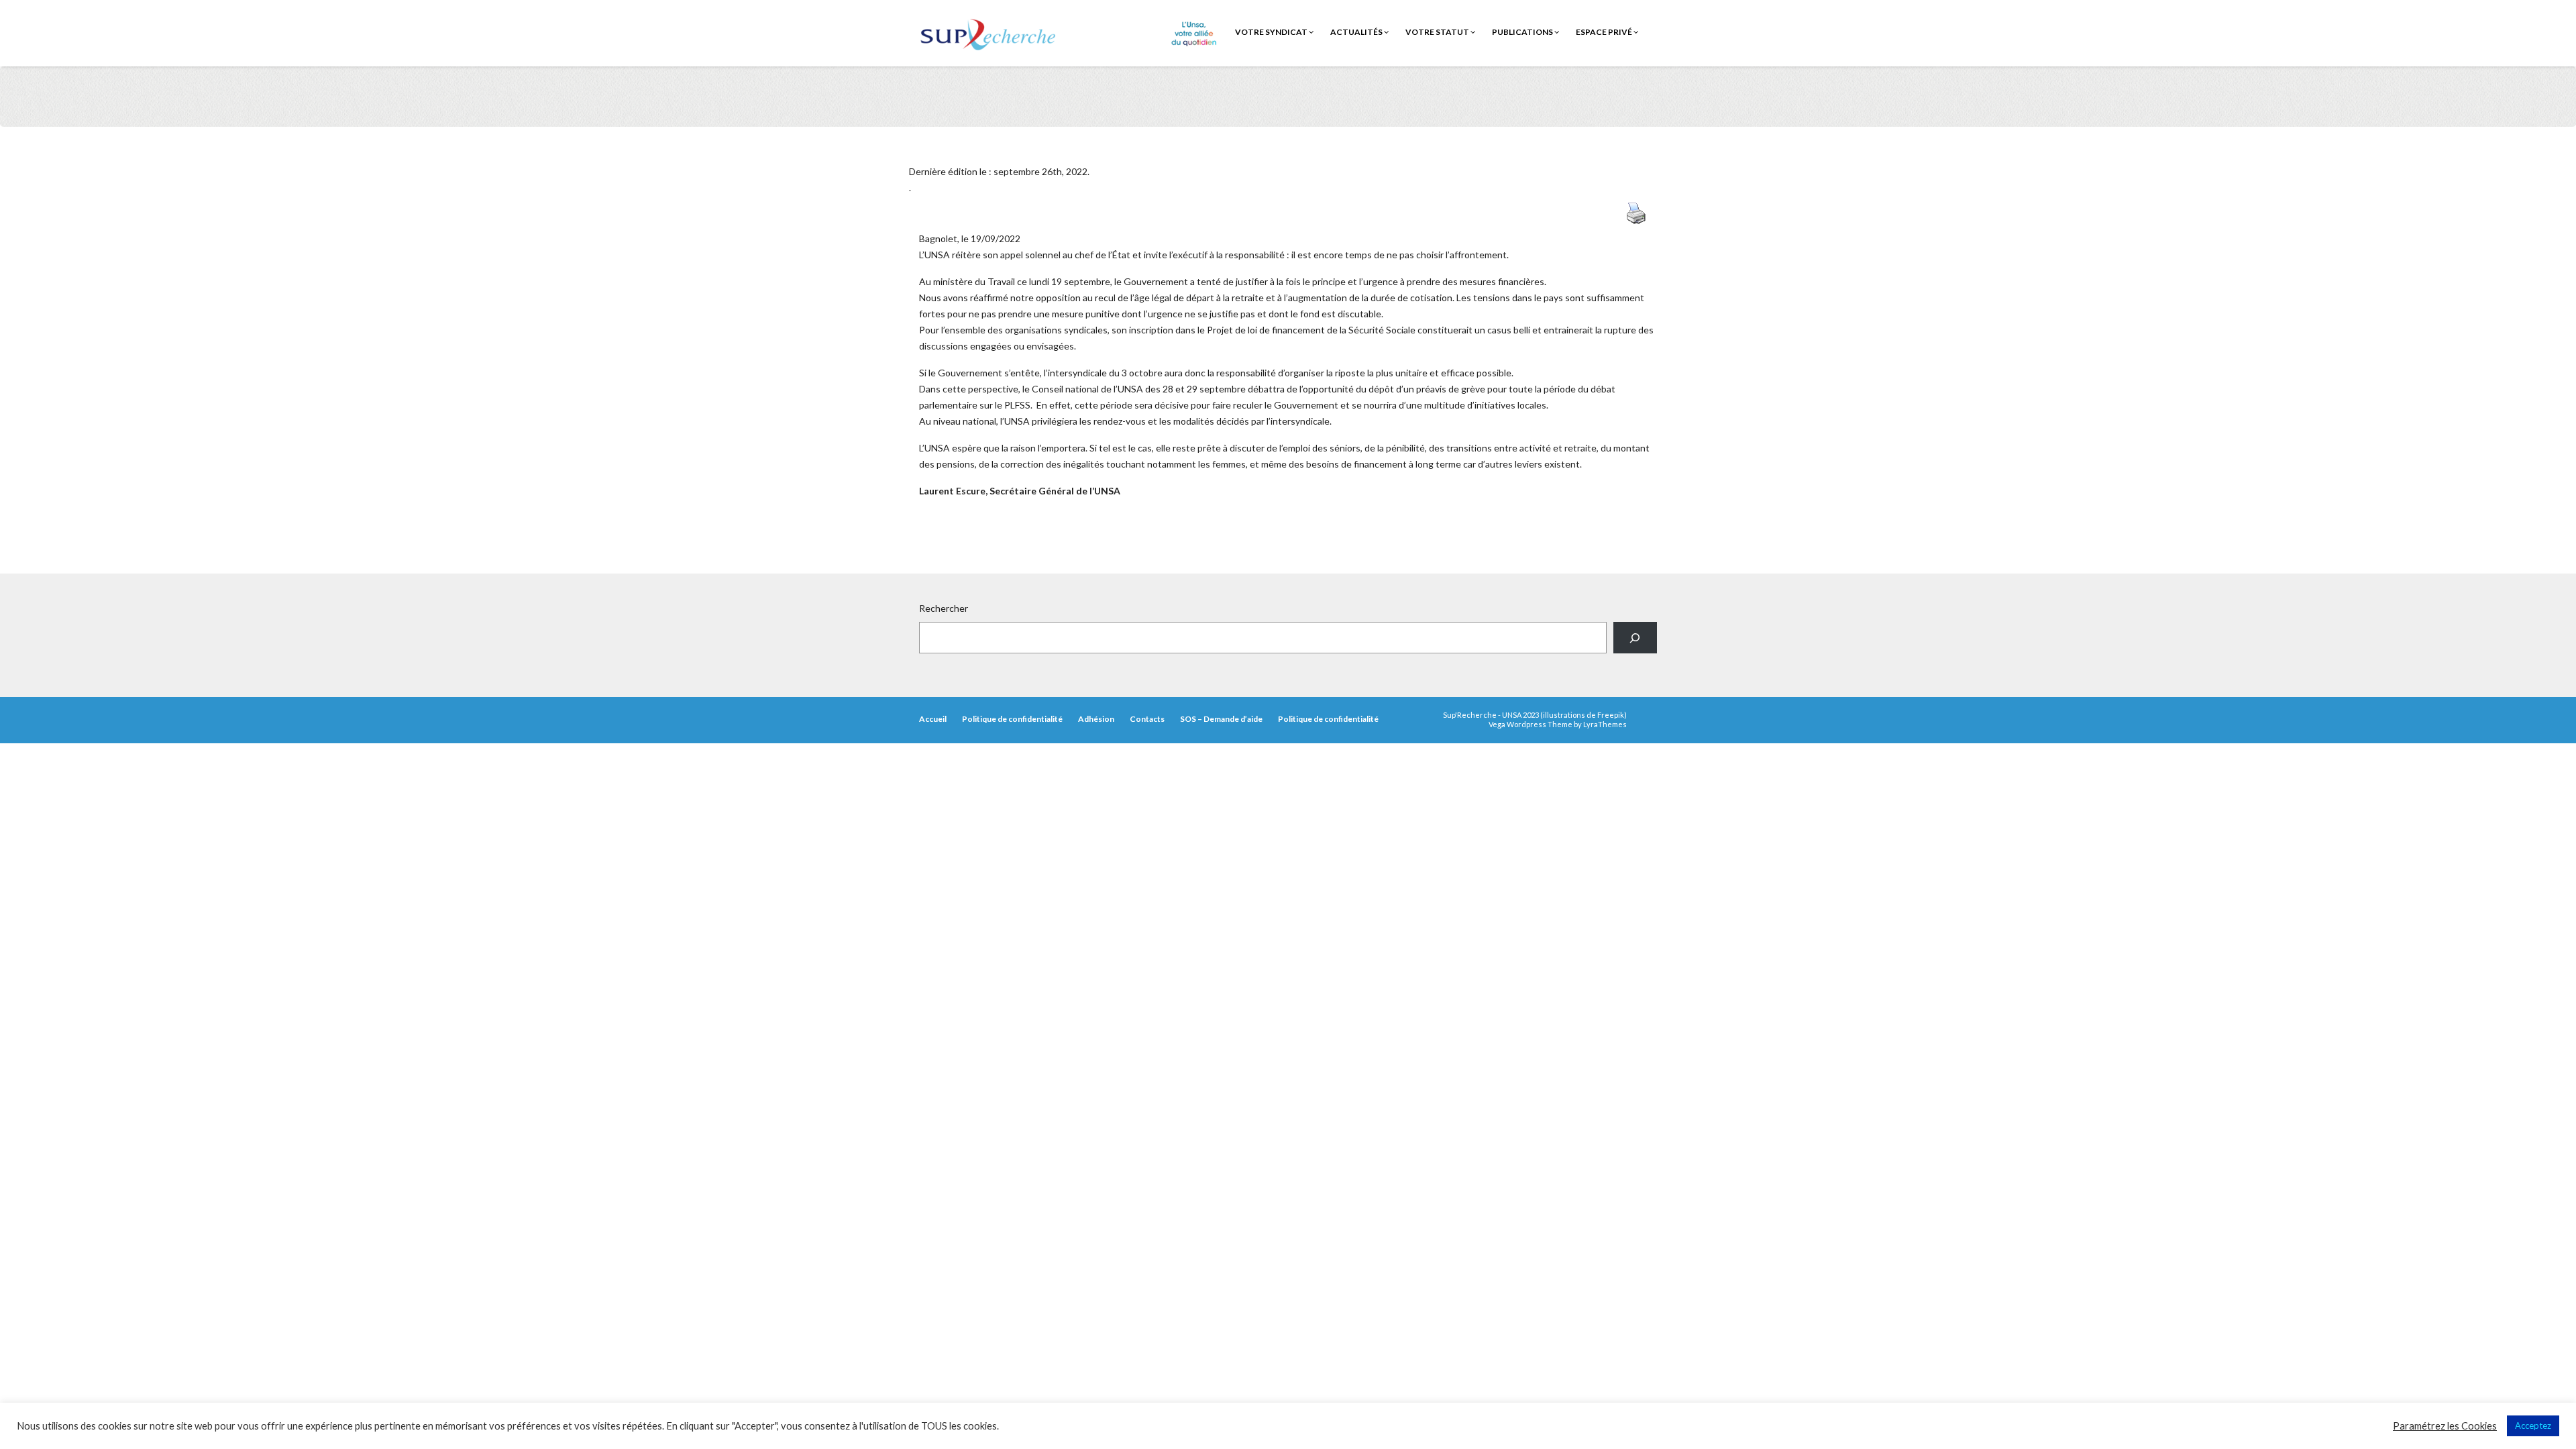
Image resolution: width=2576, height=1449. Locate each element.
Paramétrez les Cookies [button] (2445, 1426)
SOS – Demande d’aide (1221, 719)
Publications (1523, 32)
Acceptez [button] (2533, 1426)
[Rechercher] (1635, 638)
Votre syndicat (1272, 32)
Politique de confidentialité (1012, 719)
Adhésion (1096, 719)
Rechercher (944, 608)
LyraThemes (1605, 724)
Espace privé (1605, 32)
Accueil (933, 719)
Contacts (1147, 719)
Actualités (1357, 32)
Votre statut (1438, 32)
